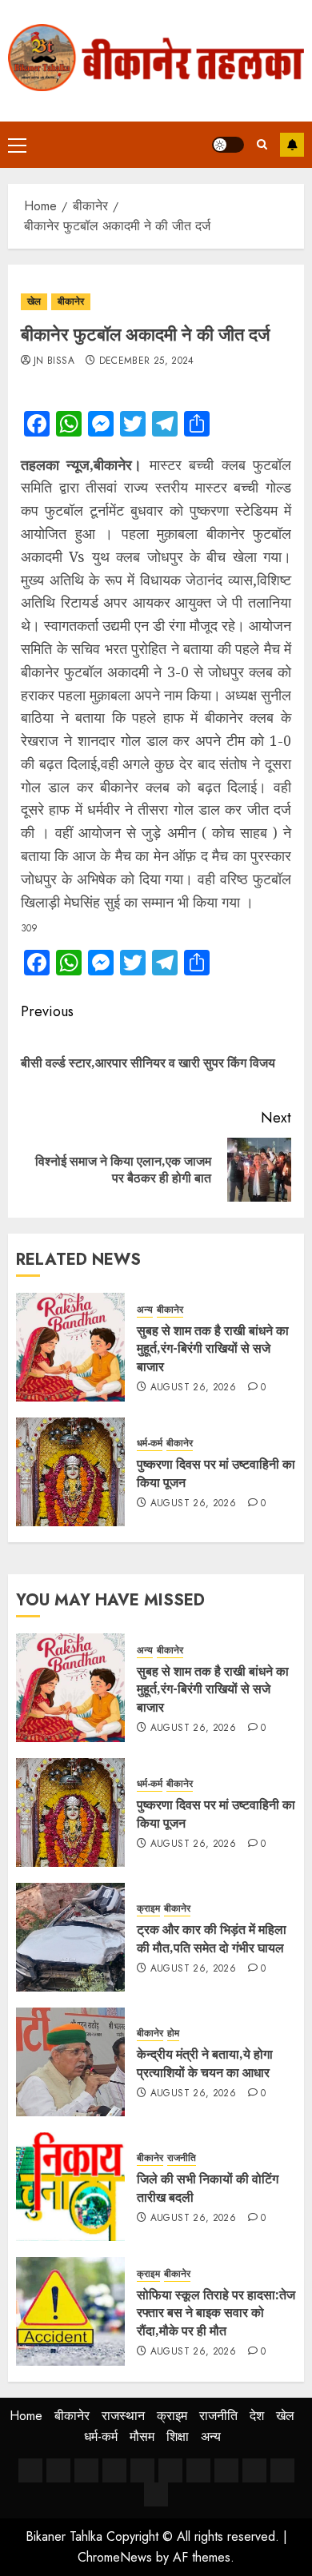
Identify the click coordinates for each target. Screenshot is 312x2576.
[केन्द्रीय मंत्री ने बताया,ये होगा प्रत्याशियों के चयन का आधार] (70, 2062)
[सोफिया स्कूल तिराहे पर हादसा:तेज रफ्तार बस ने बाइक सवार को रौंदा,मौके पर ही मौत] (70, 2311)
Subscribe (292, 145)
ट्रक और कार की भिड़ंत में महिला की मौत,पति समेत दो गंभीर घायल (212, 1938)
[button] (17, 145)
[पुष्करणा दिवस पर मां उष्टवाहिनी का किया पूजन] (70, 1472)
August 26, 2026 (193, 1388)
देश (257, 2416)
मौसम (142, 2436)
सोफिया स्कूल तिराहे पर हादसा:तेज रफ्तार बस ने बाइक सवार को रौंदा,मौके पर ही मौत (216, 2313)
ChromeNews (115, 2557)
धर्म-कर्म (150, 1444)
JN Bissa (54, 361)
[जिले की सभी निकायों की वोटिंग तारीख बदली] (70, 2187)
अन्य (145, 1310)
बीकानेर (71, 301)
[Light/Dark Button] (228, 145)
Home (26, 2416)
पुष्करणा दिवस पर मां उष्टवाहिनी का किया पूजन (216, 1473)
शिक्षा (178, 2436)
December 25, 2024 (147, 361)
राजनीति (182, 2158)
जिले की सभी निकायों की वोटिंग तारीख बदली (208, 2187)
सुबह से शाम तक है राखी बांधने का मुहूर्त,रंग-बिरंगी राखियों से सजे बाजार (213, 1348)
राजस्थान (123, 2416)
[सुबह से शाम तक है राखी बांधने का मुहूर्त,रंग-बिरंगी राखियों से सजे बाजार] (70, 1347)
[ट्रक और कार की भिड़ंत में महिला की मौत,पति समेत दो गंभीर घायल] (70, 1937)
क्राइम (148, 1909)
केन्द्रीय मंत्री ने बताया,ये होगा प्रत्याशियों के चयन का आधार (205, 2063)
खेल (34, 301)
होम (173, 2034)
